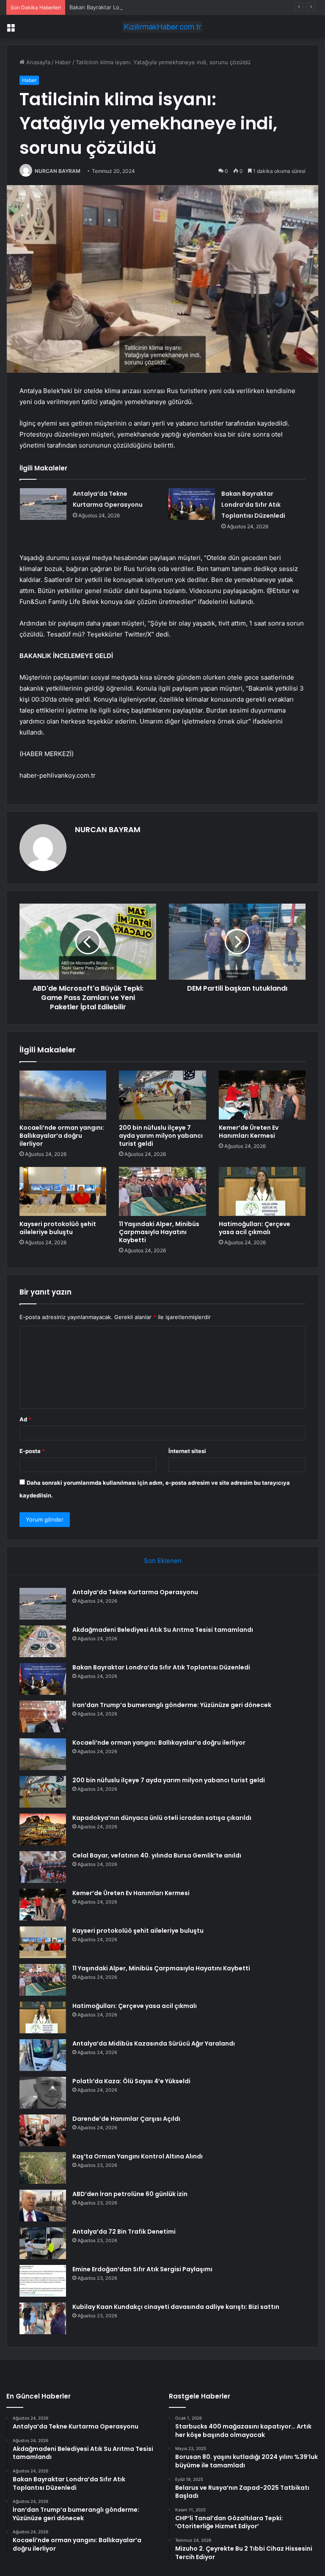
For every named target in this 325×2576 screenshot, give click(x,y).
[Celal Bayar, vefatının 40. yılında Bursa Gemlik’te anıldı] (43, 1867)
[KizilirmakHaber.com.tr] (162, 27)
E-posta (32, 1451)
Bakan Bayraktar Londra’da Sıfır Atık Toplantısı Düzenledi (143, 7)
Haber (63, 62)
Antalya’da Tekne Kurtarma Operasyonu (135, 1592)
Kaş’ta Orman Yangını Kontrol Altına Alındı (138, 2156)
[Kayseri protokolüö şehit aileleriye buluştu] (63, 1191)
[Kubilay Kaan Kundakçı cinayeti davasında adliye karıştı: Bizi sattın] (43, 2318)
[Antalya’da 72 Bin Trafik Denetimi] (43, 2243)
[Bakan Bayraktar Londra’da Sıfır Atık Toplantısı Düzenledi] (192, 504)
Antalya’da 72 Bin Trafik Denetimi (124, 2232)
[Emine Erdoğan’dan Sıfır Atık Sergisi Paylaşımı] (43, 2281)
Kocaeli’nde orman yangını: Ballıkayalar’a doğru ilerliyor (62, 1136)
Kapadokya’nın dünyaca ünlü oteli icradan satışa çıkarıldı (162, 1818)
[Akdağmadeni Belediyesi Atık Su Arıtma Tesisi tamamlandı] (43, 1641)
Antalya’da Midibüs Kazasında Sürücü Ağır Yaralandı (154, 2043)
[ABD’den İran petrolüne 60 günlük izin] (43, 2206)
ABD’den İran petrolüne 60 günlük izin (130, 2194)
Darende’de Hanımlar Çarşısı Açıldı (126, 2119)
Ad (25, 1419)
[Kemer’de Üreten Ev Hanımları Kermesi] (262, 1095)
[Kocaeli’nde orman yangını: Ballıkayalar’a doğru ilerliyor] (63, 1095)
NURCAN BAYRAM (58, 171)
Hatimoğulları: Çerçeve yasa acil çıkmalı (255, 1228)
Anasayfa (37, 62)
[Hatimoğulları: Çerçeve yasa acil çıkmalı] (262, 1191)
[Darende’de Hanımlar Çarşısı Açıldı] (43, 2130)
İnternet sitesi (187, 1451)
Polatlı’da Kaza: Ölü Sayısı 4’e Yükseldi (131, 2081)
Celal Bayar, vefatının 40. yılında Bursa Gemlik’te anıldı (157, 1855)
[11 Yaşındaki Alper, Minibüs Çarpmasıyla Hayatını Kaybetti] (162, 1191)
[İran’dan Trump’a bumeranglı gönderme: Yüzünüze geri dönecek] (43, 1717)
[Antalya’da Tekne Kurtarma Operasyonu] (43, 504)
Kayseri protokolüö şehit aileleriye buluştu (58, 1228)
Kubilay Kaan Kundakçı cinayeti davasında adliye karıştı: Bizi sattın (176, 2307)
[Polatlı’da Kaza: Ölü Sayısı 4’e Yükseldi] (43, 2093)
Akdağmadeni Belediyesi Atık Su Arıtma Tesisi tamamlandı (163, 1630)
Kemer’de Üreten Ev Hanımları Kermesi (249, 1132)
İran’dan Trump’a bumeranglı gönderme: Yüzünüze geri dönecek (172, 1705)
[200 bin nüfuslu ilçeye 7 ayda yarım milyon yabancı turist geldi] (162, 1095)
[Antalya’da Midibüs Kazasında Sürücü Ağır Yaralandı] (43, 2055)
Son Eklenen (163, 1561)
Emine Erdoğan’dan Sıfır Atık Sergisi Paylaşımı (142, 2269)
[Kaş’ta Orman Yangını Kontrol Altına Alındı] (43, 2168)
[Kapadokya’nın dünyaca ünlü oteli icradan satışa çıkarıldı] (43, 1829)
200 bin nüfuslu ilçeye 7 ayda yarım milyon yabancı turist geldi (161, 1136)
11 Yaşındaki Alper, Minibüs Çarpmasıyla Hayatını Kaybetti (159, 1232)
